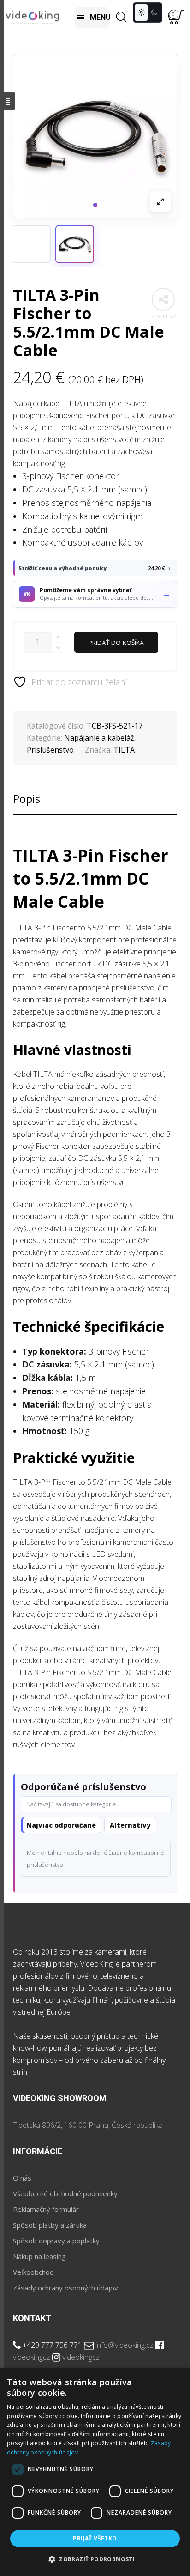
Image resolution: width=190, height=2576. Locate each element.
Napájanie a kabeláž (99, 738)
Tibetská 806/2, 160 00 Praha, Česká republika (88, 2125)
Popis (27, 799)
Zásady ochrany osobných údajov (65, 2288)
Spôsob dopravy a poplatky (56, 2241)
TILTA (124, 750)
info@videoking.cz (125, 2345)
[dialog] (95, 2472)
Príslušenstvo (50, 750)
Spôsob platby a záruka (50, 2225)
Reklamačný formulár (46, 2209)
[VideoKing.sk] (32, 17)
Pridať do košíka (116, 643)
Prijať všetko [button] (95, 2538)
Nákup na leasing (39, 2256)
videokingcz (32, 2357)
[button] (75, 244)
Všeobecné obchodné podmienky (65, 2193)
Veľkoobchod (33, 2272)
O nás (22, 2178)
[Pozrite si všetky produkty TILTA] (31, 244)
